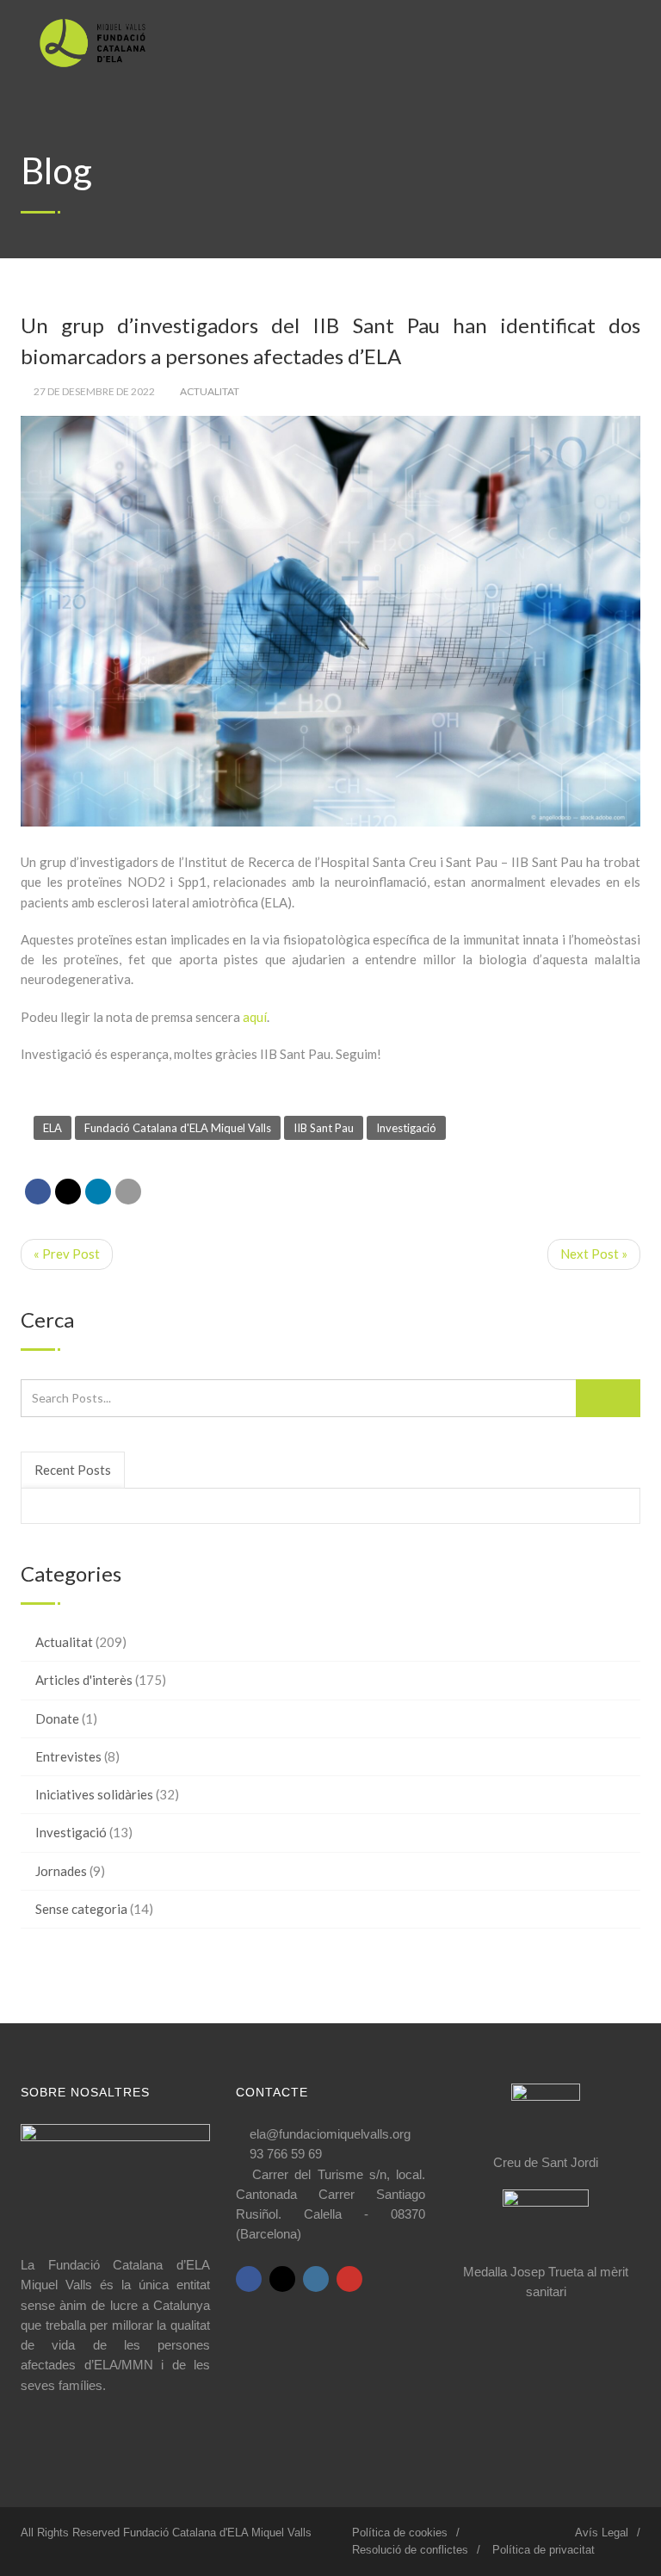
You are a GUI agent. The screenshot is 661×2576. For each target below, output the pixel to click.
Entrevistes (68, 1756)
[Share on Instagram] (316, 2279)
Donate (57, 1718)
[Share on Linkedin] (98, 1192)
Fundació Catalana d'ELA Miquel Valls (178, 1128)
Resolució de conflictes (410, 2550)
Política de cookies (400, 2533)
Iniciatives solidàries (94, 1794)
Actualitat (210, 391)
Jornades (61, 1871)
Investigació (406, 1128)
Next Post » (594, 1254)
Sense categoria (81, 1909)
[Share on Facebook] (38, 1192)
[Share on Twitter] (282, 2279)
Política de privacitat (544, 2550)
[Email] (128, 1192)
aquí (255, 1017)
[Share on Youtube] (349, 2279)
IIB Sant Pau (324, 1128)
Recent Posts (73, 1470)
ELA (53, 1128)
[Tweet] (68, 1192)
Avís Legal (602, 2533)
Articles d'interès (84, 1680)
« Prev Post (67, 1254)
